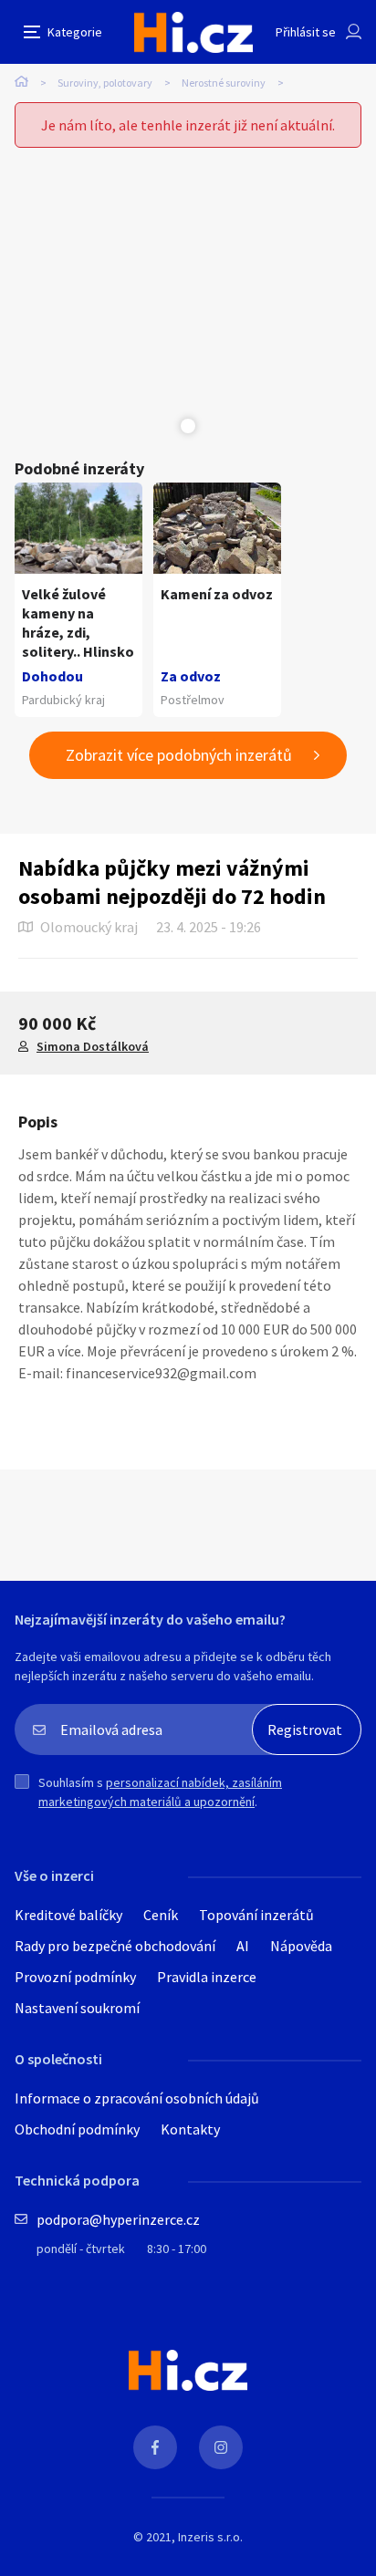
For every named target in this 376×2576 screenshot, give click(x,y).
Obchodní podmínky (77, 2129)
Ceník (161, 1915)
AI (243, 1946)
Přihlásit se (306, 32)
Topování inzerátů (256, 1915)
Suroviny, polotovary (105, 83)
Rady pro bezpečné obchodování (115, 1946)
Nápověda (301, 1946)
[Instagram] (221, 2447)
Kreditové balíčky (68, 1915)
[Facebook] (155, 2447)
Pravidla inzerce (207, 1977)
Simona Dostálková (93, 1046)
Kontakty (190, 2129)
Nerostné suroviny (224, 83)
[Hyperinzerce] (193, 32)
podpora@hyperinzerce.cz (118, 2219)
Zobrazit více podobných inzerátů (179, 755)
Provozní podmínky (75, 1977)
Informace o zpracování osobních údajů (137, 2098)
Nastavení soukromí (77, 2008)
